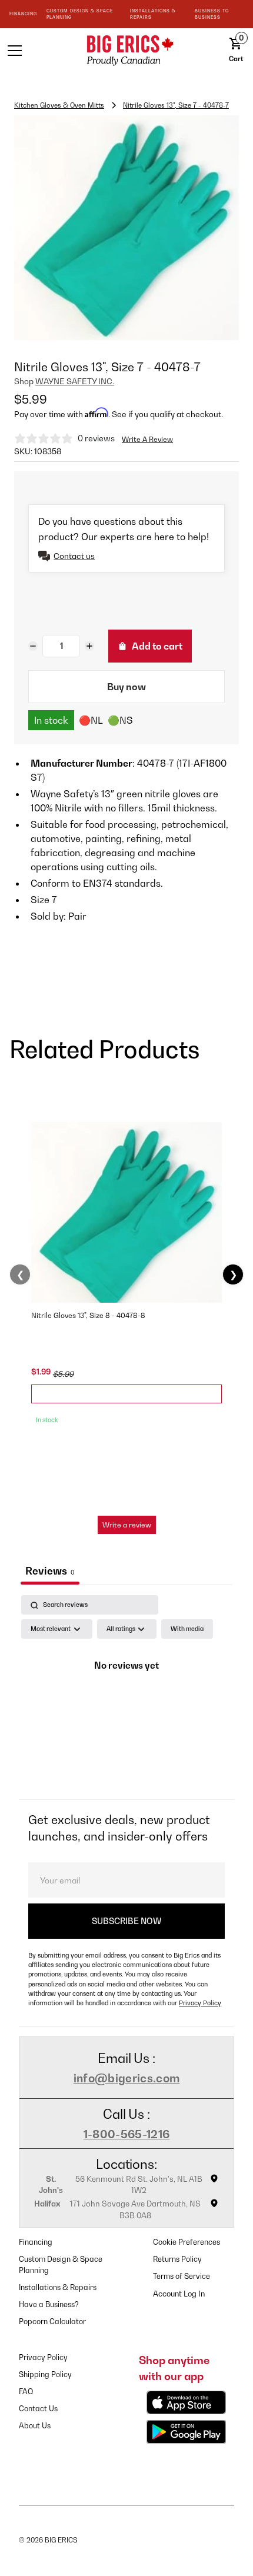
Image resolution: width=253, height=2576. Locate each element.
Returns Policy (177, 2259)
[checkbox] (187, 1629)
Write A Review (147, 439)
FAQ (26, 2392)
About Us (35, 2426)
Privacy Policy (200, 2003)
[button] (35, 51)
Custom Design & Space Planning (61, 2265)
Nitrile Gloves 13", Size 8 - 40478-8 (88, 1315)
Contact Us (38, 2409)
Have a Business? (49, 2304)
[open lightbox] (126, 228)
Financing (36, 2242)
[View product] (126, 1394)
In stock (51, 720)
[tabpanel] (126, 1694)
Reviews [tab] (50, 1571)
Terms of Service (182, 2276)
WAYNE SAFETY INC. (75, 381)
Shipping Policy (45, 2374)
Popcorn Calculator (52, 2322)
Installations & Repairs (58, 2287)
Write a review (127, 1525)
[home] (126, 50)
